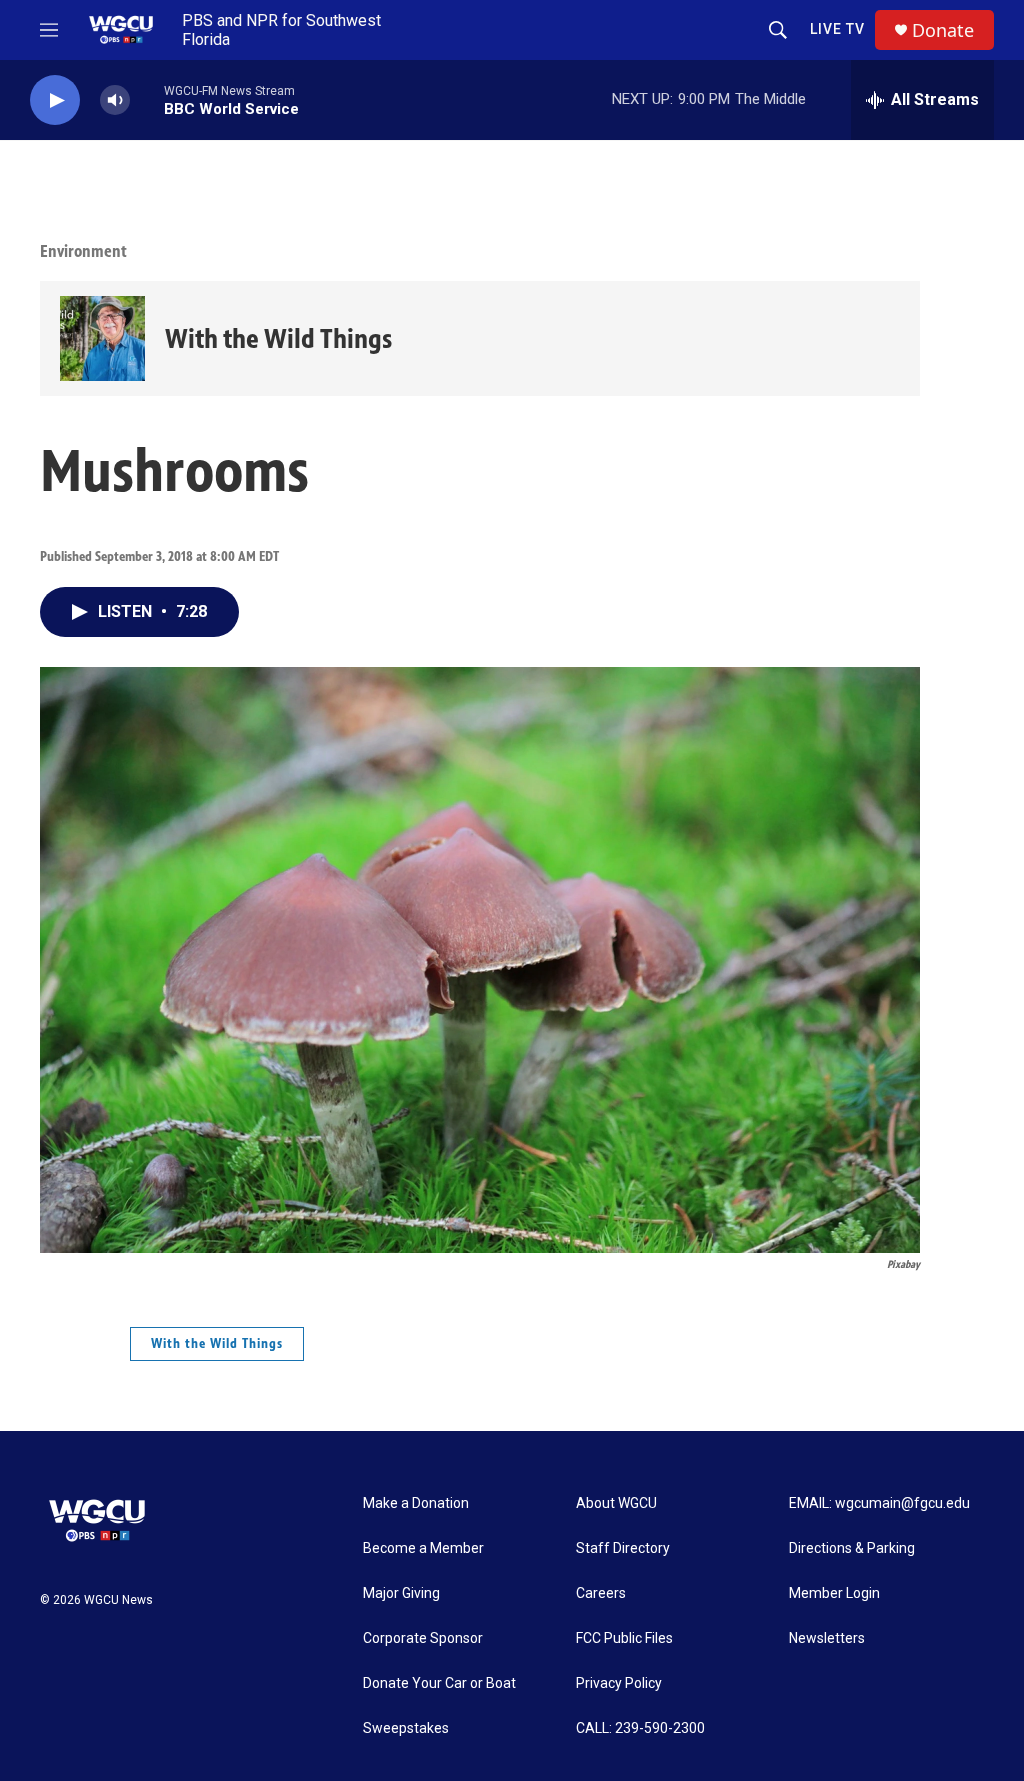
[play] (55, 100)
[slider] (147, 99)
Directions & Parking (852, 1548)
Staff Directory (623, 1548)
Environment (83, 251)
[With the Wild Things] (102, 338)
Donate (943, 30)
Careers (601, 1593)
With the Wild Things (278, 338)
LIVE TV (837, 29)
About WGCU (616, 1503)
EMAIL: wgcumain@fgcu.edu (879, 1503)
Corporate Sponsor (423, 1638)
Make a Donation (416, 1503)
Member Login (834, 1593)
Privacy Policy (619, 1683)
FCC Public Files (624, 1638)
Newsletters (827, 1638)
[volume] (115, 100)
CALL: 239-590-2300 (640, 1728)
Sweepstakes (406, 1728)
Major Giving (401, 1593)
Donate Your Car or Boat (439, 1683)
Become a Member (423, 1548)
